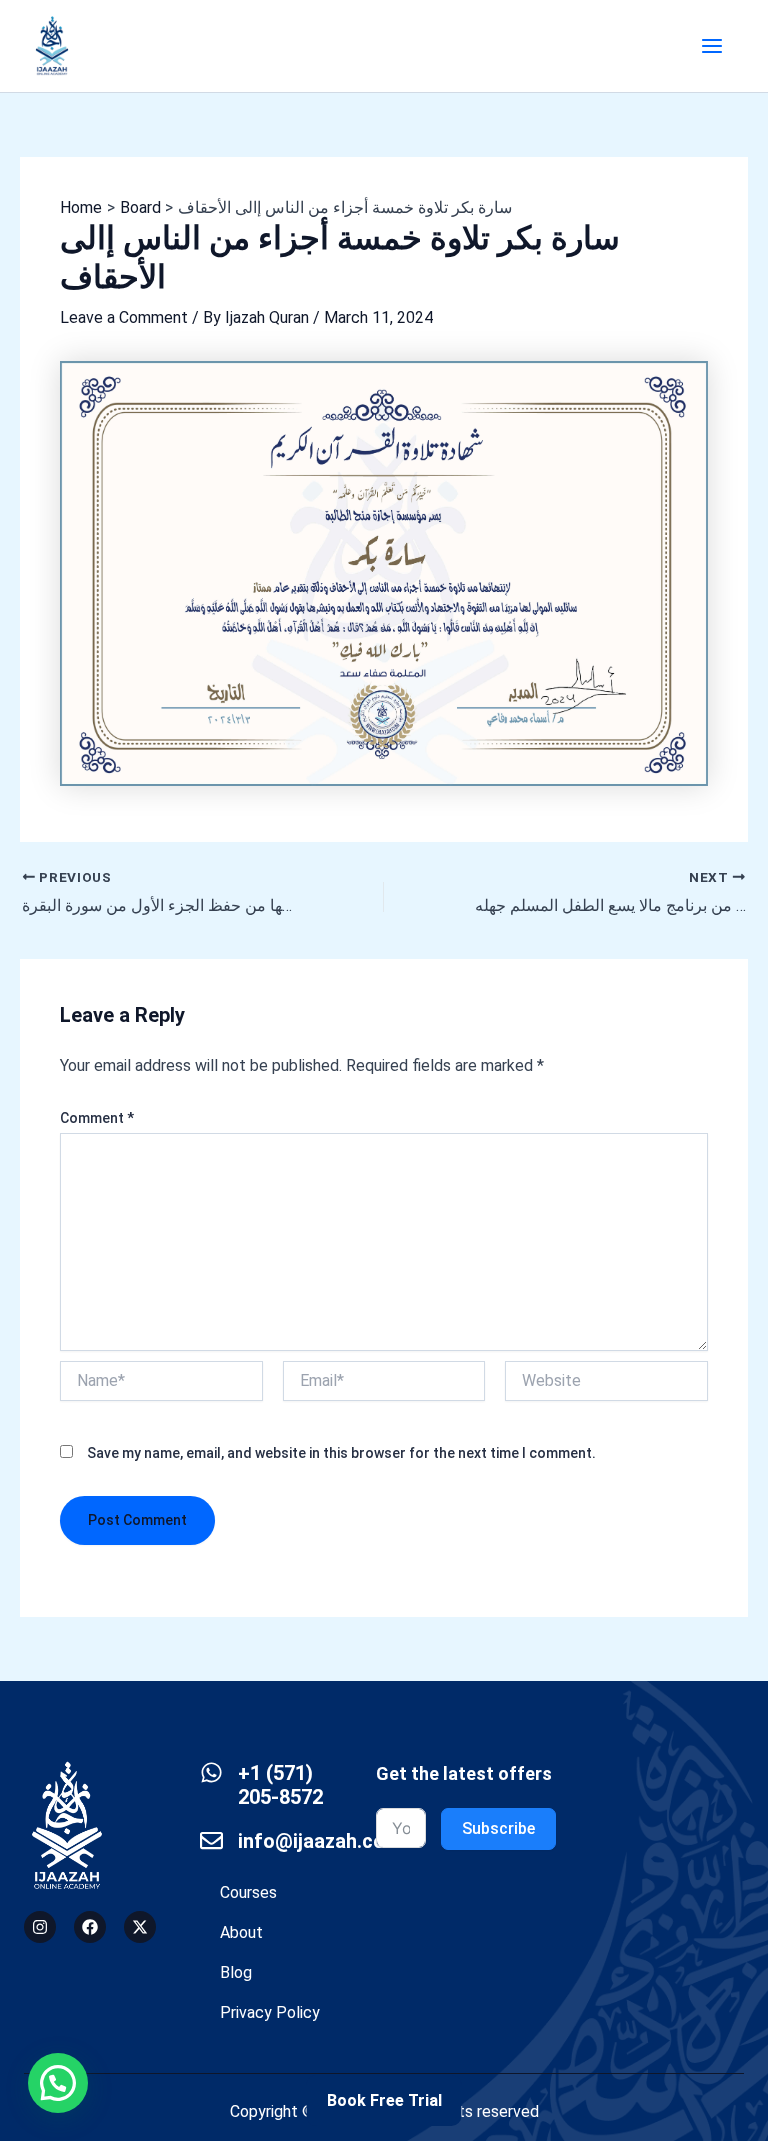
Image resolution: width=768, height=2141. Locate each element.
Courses (248, 1892)
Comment (97, 1118)
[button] (58, 2083)
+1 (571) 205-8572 (280, 1785)
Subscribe (498, 1828)
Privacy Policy (270, 2012)
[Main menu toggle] (712, 46)
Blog (236, 1972)
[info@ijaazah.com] (211, 1840)
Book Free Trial (384, 2100)
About (241, 1932)
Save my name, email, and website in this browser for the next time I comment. (341, 1453)
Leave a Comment (124, 317)
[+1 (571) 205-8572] (211, 1772)
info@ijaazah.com (320, 1841)
